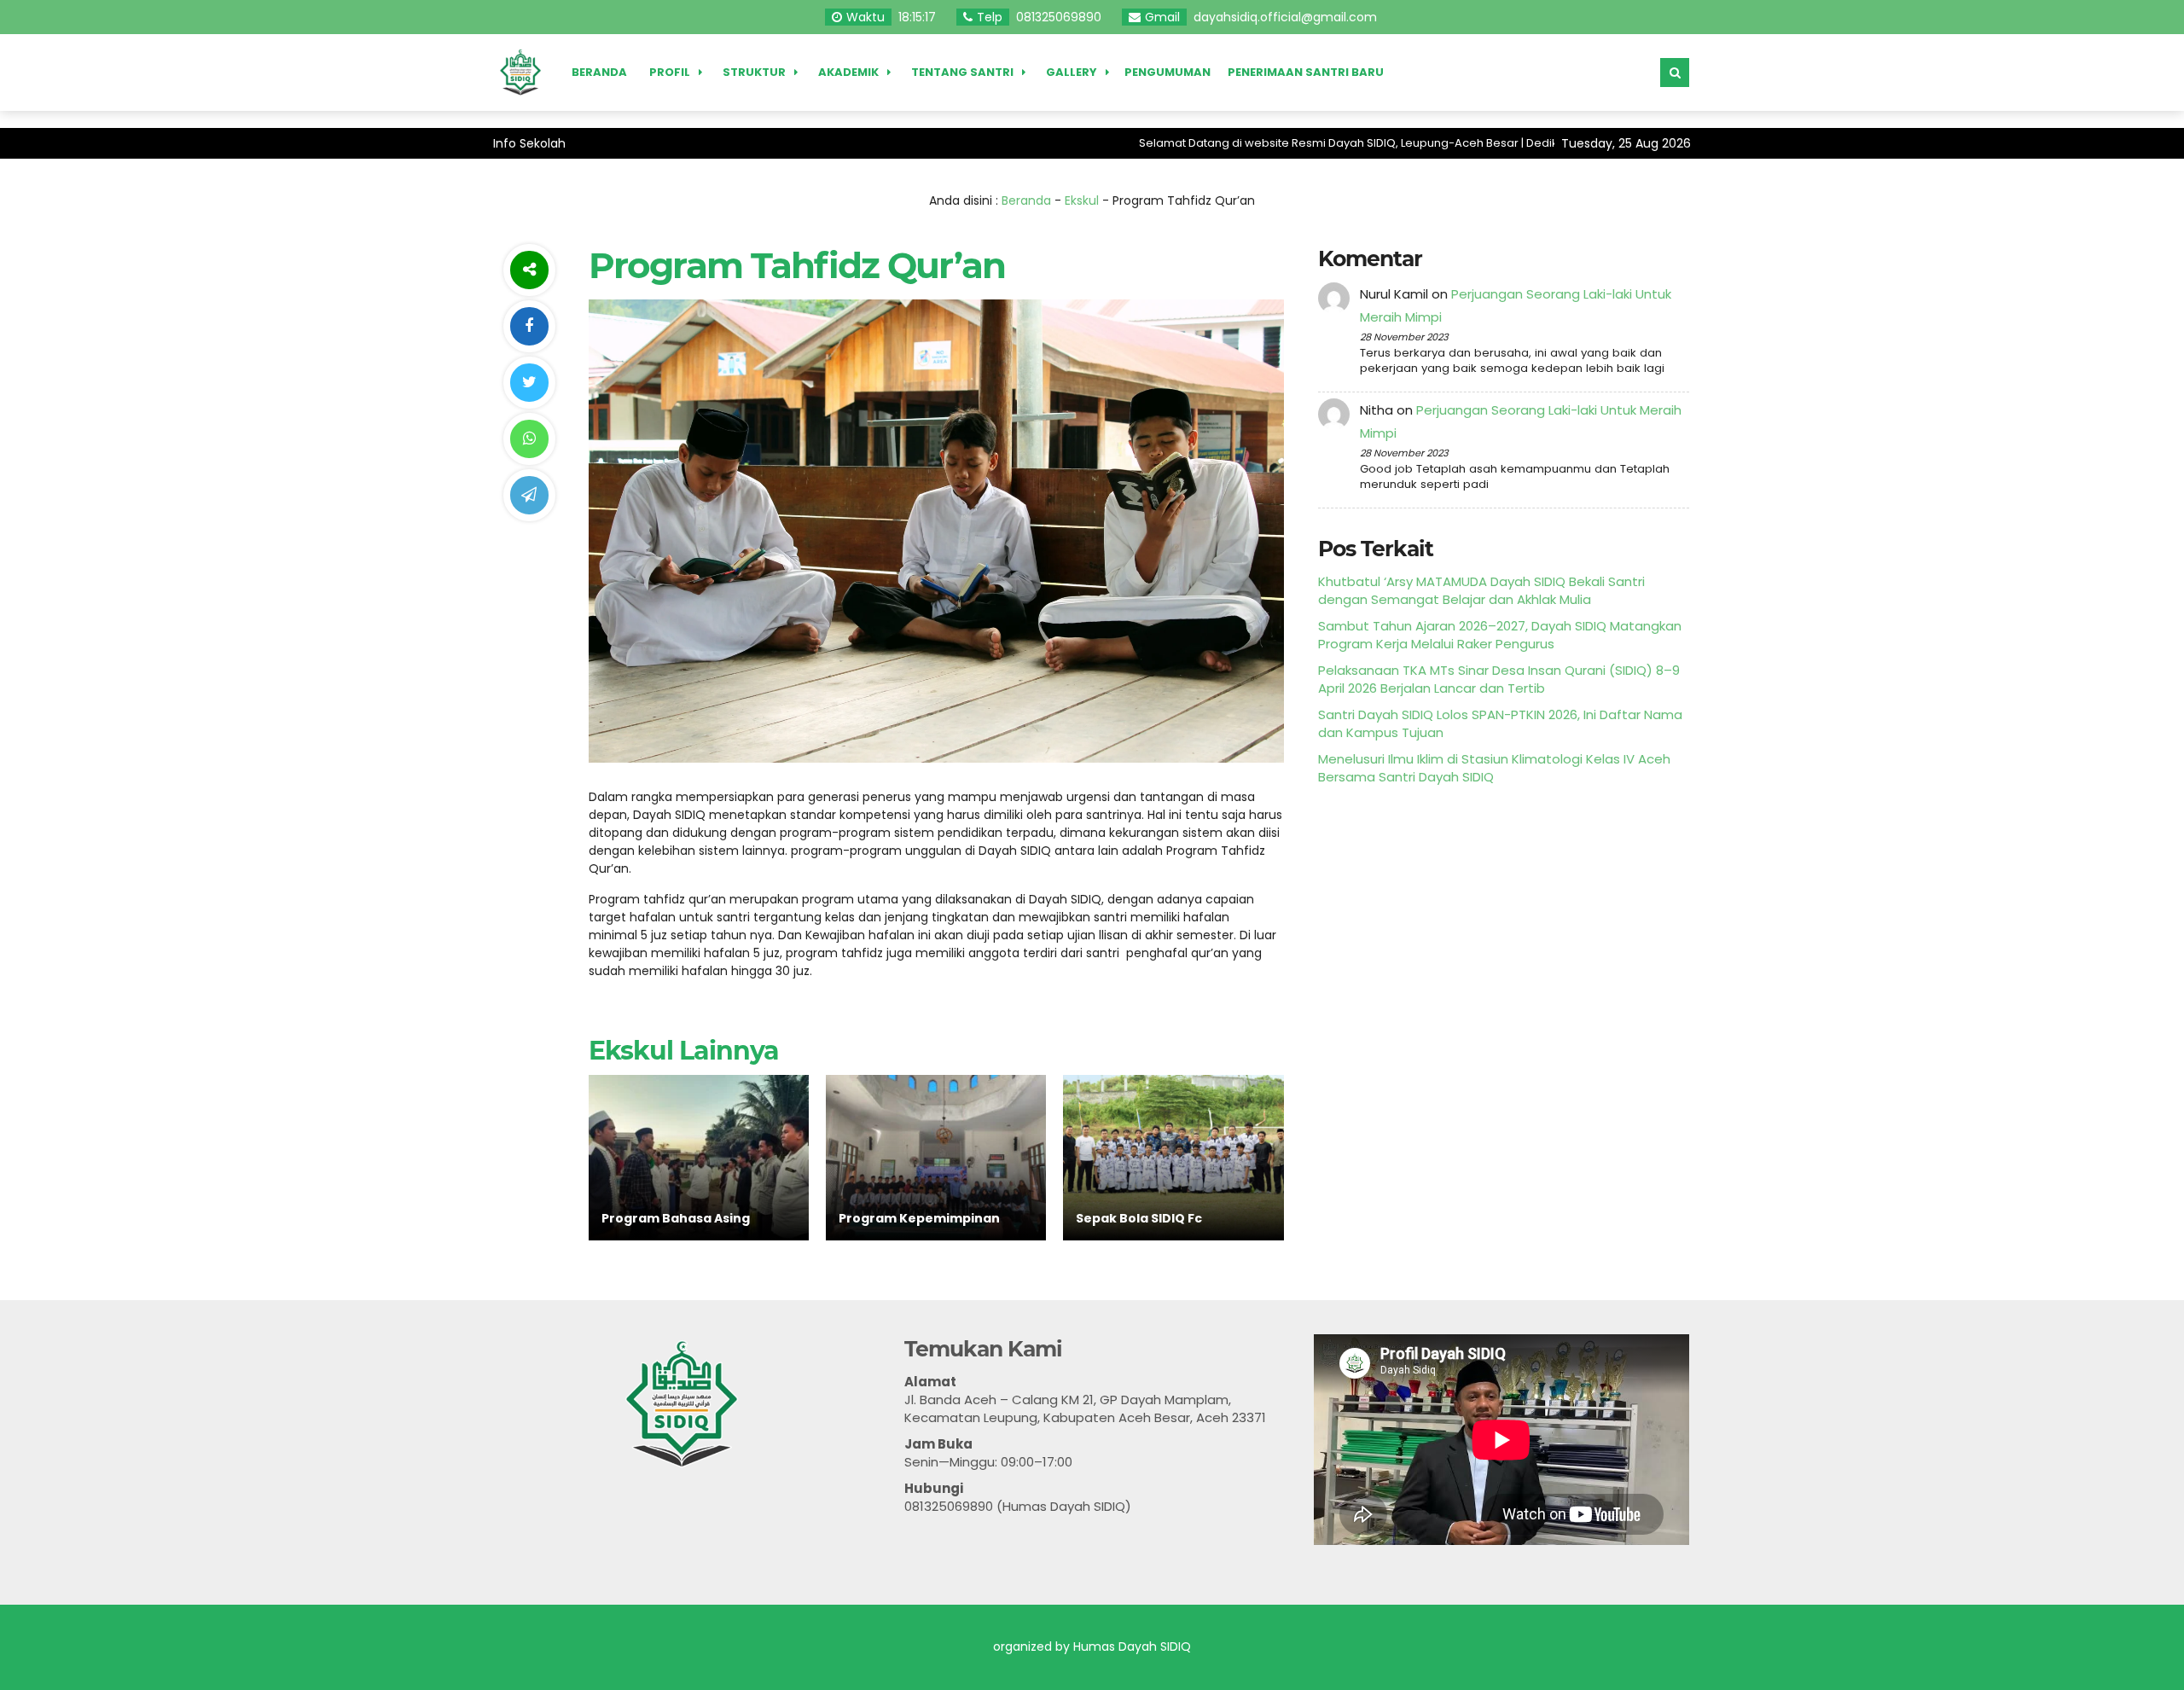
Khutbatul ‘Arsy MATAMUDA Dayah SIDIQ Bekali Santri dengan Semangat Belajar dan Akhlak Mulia (1481, 590)
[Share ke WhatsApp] (529, 439)
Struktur (754, 72)
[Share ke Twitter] (529, 383)
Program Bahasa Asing (676, 1218)
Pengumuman (1168, 72)
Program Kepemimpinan (919, 1218)
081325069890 (1059, 17)
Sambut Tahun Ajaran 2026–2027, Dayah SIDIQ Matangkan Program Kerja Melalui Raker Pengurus (1500, 635)
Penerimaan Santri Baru (1306, 72)
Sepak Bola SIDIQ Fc (1139, 1218)
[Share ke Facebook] (529, 326)
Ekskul (1082, 200)
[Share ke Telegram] (529, 495)
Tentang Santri (962, 72)
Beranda (599, 72)
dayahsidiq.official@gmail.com (1285, 17)
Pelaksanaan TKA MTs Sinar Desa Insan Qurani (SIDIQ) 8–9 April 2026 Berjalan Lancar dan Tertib (1499, 679)
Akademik (848, 72)
